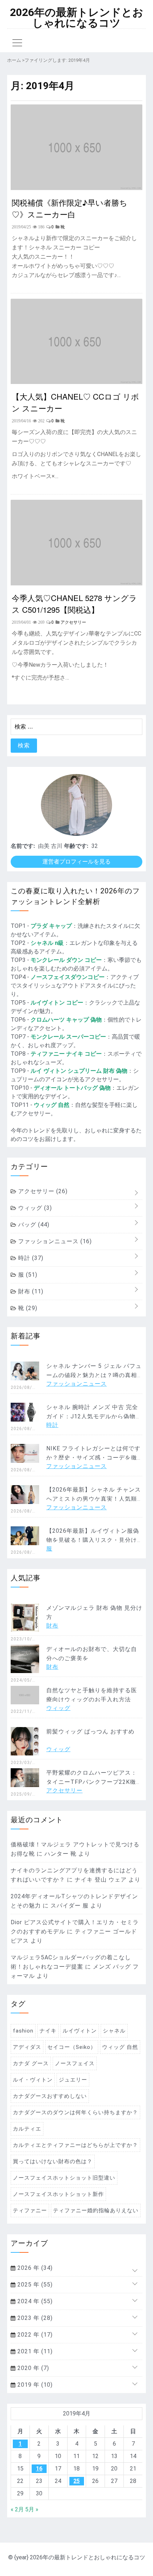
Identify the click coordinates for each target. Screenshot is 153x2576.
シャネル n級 (47, 943)
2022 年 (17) (34, 2335)
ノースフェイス (75, 2063)
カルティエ (27, 2129)
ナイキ (48, 2031)
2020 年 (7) (32, 2368)
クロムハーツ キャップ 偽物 (66, 1020)
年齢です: (76, 846)
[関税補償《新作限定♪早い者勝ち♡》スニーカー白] (76, 188)
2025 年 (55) (34, 2285)
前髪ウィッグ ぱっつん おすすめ (90, 1731)
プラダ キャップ (51, 926)
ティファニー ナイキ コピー (66, 1054)
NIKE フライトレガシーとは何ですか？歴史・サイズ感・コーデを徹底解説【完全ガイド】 (93, 1458)
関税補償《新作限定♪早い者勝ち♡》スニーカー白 (70, 208)
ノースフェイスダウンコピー (68, 977)
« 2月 (17, 2509)
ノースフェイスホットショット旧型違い (64, 2178)
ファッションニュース (54, 1241)
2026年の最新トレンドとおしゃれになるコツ (77, 18)
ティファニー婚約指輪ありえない (96, 2210)
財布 (30, 1291)
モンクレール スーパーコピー (68, 1037)
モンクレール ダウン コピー (66, 960)
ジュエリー (73, 2080)
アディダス (27, 2047)
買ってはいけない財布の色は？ (53, 2161)
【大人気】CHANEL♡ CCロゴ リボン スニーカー (75, 402)
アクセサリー (42, 1191)
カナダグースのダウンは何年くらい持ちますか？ (75, 2112)
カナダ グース (31, 2063)
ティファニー (30, 2210)
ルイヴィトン (80, 2031)
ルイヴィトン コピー (57, 1003)
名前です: (23, 846)
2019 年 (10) (34, 2385)
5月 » (32, 2509)
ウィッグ (34, 1208)
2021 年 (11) (34, 2351)
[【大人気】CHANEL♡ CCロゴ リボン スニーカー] (76, 382)
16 (39, 2469)
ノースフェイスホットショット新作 (58, 2194)
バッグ (33, 1225)
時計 (30, 1258)
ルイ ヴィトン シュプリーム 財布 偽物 (79, 1071)
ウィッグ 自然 (52, 1105)
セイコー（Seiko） (72, 2047)
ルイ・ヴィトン (33, 2080)
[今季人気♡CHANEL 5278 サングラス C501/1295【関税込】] (76, 583)
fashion (23, 2031)
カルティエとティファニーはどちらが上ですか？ (75, 2145)
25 (76, 2481)
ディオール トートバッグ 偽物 (72, 1088)
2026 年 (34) (34, 2268)
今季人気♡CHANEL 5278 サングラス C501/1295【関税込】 (74, 604)
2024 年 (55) (34, 2301)
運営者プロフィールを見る (76, 862)
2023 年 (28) (34, 2318)
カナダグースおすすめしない (50, 2096)
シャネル (114, 2031)
